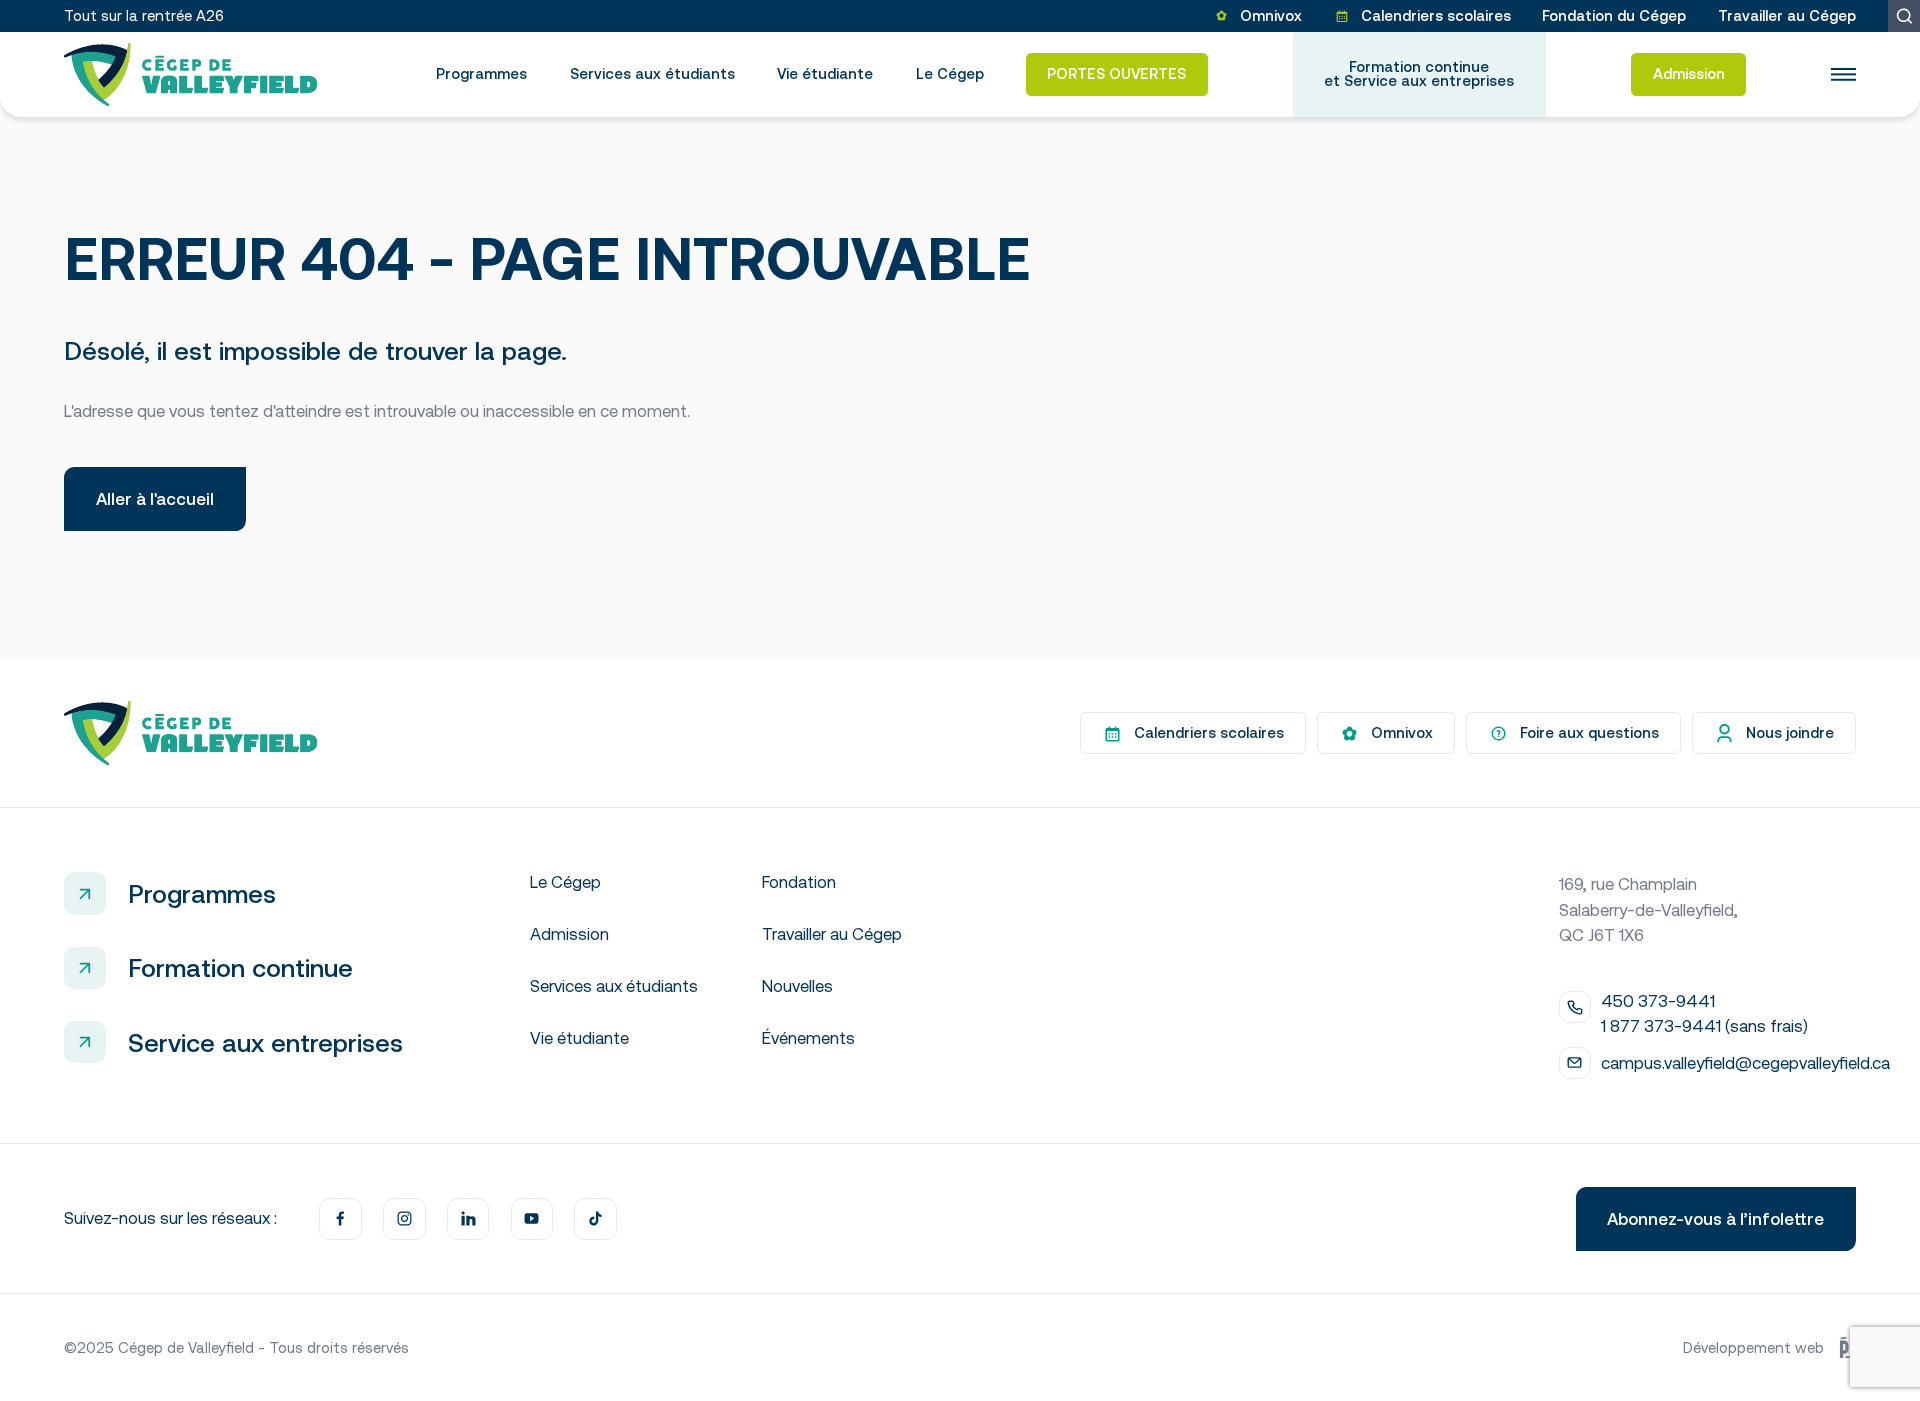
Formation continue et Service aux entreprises (1419, 74)
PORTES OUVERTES (1116, 73)
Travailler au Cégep (1787, 15)
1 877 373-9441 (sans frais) (1704, 1026)
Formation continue (240, 967)
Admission (1689, 73)
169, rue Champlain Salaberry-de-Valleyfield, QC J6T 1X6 (1648, 909)
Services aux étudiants (652, 73)
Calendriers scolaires (1436, 15)
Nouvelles (797, 986)
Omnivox (1271, 15)
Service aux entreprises (265, 1042)
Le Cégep (950, 73)
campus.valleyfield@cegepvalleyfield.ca (1745, 1063)
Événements (808, 1038)
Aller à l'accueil (155, 499)
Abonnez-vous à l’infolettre (1715, 1219)
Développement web (1753, 1347)
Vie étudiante (825, 73)
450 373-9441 (1658, 1001)
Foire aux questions (1589, 732)
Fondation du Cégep (1614, 15)
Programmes (481, 73)
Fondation (799, 882)
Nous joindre (1790, 732)
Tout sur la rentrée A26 (144, 15)
